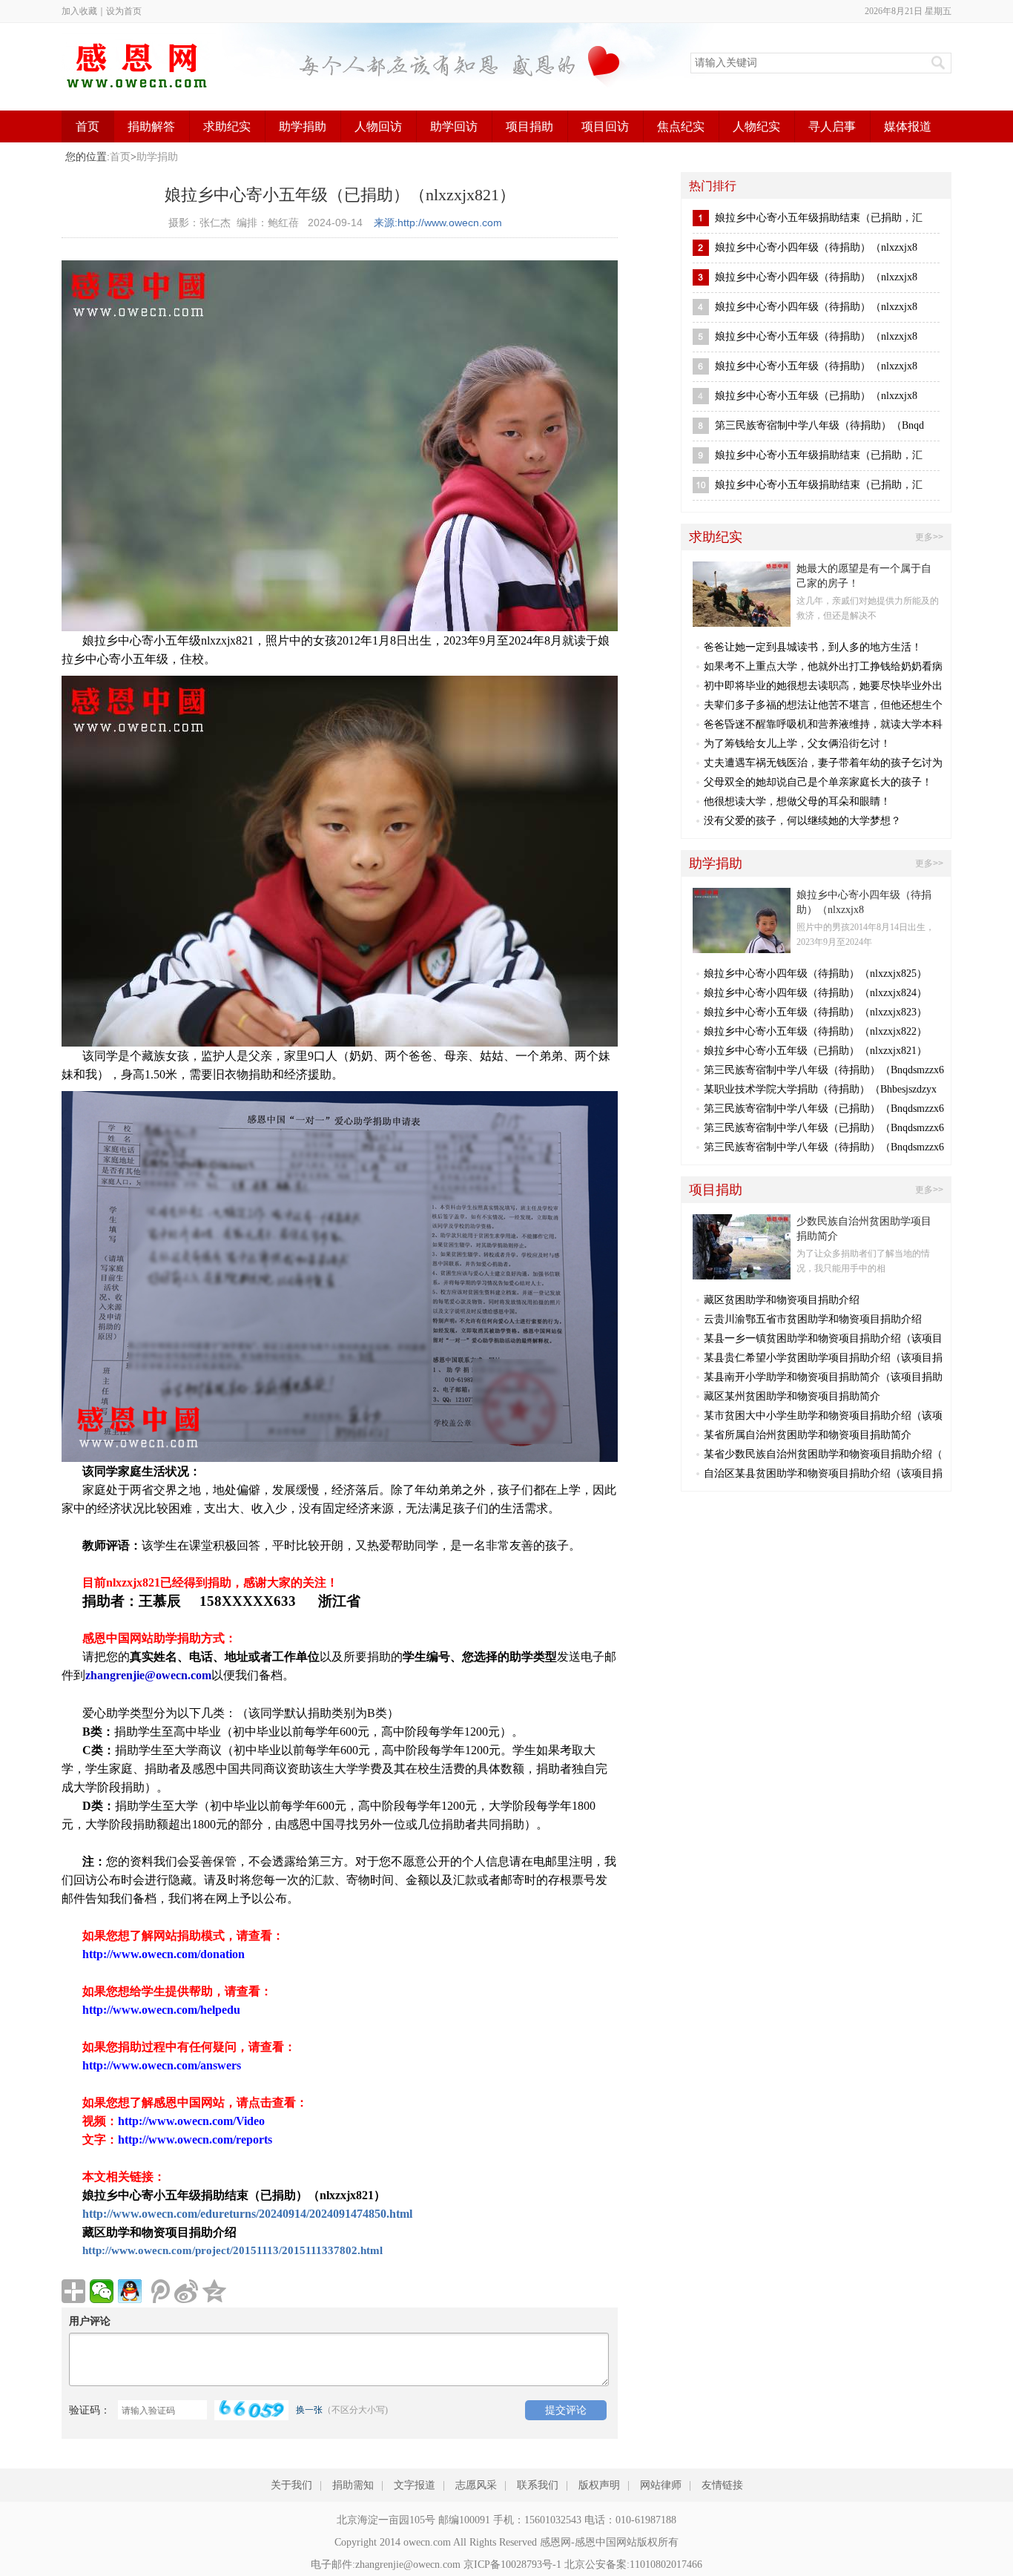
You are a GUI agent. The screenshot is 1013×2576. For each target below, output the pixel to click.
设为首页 (124, 11)
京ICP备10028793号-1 (512, 2565)
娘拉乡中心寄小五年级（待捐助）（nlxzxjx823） (815, 1012)
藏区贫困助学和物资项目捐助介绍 (782, 1300)
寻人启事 (832, 126)
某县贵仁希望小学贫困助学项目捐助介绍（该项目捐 (823, 1358)
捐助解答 (151, 126)
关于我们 (291, 2485)
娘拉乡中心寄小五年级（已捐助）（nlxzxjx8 (816, 396)
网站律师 (661, 2485)
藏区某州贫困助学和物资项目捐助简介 (792, 1396)
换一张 (309, 2410)
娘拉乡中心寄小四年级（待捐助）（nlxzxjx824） (815, 993)
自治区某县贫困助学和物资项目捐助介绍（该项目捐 (823, 1473)
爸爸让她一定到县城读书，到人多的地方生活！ (813, 647)
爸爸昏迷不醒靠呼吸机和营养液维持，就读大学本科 (823, 724)
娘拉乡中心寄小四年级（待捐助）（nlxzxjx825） (815, 974)
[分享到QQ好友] (130, 2291)
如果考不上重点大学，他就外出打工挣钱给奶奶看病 (823, 666)
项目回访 (605, 126)
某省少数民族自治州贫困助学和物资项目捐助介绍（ (823, 1454)
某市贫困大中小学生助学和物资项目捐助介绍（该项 (823, 1416)
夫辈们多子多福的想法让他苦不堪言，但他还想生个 (823, 705)
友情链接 (722, 2485)
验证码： (90, 2410)
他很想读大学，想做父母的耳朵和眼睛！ (797, 801)
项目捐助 (529, 126)
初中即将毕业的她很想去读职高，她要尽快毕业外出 (823, 686)
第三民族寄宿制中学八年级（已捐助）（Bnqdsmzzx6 (824, 1109)
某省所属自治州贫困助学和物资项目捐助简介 (808, 1435)
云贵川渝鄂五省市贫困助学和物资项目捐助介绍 (813, 1319)
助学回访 (454, 126)
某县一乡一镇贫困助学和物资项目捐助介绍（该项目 (823, 1338)
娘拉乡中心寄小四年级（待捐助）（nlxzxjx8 (816, 247)
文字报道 (415, 2485)
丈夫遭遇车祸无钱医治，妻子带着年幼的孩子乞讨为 (823, 763)
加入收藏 (79, 11)
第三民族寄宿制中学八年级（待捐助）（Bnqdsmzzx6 (824, 1070)
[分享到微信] (102, 2291)
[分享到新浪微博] (186, 2291)
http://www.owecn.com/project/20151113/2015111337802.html (232, 2250)
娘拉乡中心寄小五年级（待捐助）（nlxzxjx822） (815, 1031)
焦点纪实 (681, 126)
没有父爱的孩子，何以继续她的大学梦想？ (802, 821)
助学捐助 (303, 126)
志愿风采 (476, 2485)
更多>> (929, 537)
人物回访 (378, 126)
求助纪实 (227, 126)
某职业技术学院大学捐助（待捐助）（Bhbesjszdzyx (820, 1089)
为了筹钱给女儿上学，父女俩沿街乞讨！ (797, 744)
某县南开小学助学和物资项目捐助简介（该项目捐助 (823, 1377)
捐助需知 (353, 2485)
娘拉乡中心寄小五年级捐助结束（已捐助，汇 (819, 218)
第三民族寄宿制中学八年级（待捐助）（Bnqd (819, 425)
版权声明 (599, 2485)
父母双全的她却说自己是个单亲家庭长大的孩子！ (818, 782)
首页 (88, 126)
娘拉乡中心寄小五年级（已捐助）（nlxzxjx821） (815, 1051)
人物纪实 (756, 126)
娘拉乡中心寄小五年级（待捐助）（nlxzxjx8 (816, 336)
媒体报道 (908, 126)
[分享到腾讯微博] (158, 2291)
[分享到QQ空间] (214, 2291)
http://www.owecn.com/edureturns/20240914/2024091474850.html (247, 2214)
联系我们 (538, 2485)
